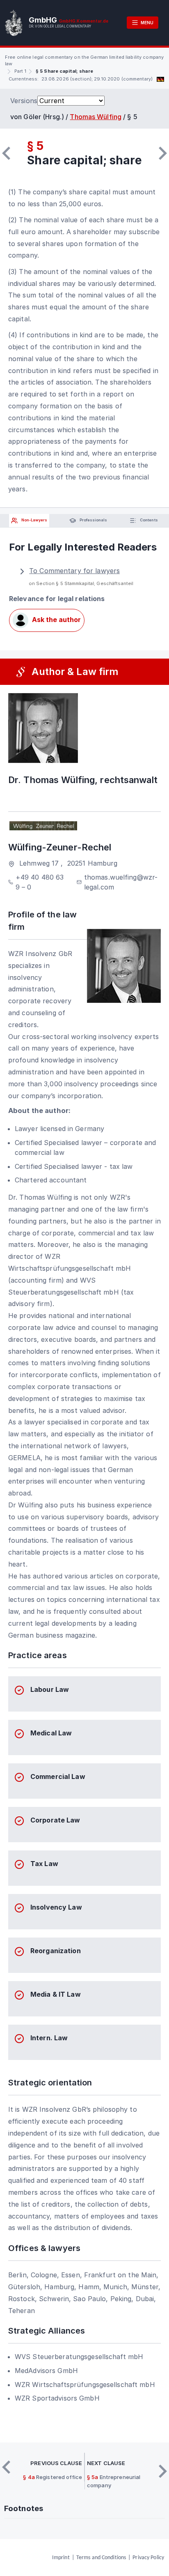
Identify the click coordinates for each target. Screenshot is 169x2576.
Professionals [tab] (93, 520)
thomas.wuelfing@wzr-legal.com (121, 882)
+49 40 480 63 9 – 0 (40, 882)
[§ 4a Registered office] (6, 153)
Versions (24, 101)
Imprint (61, 2558)
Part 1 (20, 71)
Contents (148, 520)
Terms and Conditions (101, 2558)
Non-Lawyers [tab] (34, 520)
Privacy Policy (148, 2558)
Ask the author (56, 620)
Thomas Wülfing (96, 117)
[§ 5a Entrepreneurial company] (163, 153)
